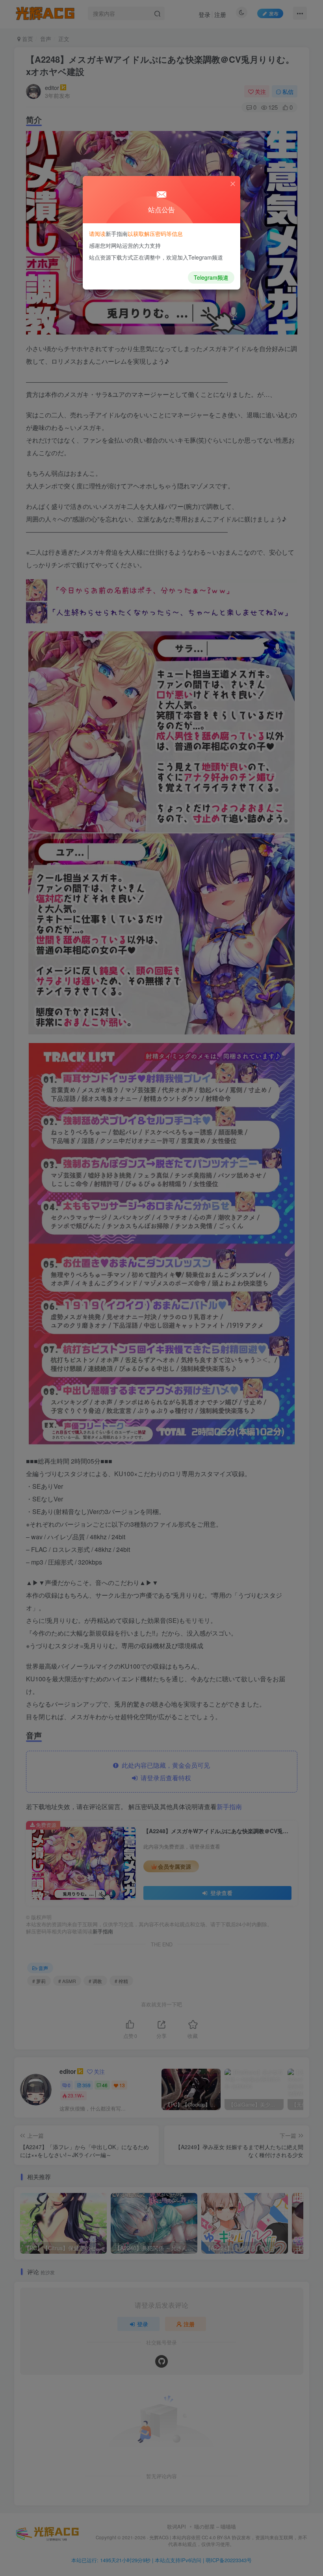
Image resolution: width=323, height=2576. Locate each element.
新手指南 (117, 234)
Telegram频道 (211, 277)
